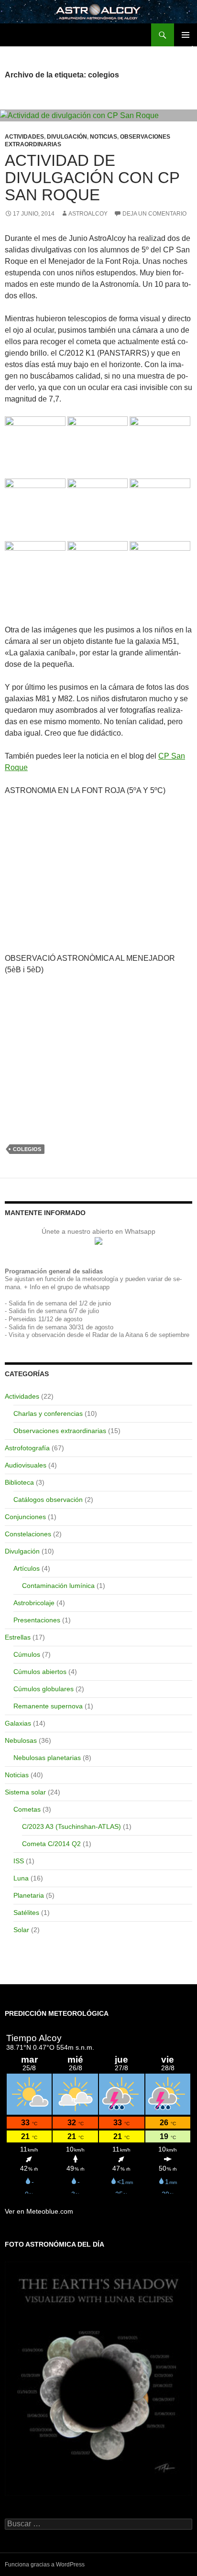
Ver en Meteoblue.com (39, 2211)
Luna (21, 1878)
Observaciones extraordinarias (60, 1431)
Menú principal (186, 35)
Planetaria (29, 1895)
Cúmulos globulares (44, 1689)
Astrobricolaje (34, 1603)
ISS (19, 1861)
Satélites (26, 1913)
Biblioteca (19, 1482)
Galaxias (18, 1723)
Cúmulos (27, 1654)
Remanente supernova (48, 1706)
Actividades (24, 137)
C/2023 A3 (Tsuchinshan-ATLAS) (71, 1826)
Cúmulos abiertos (40, 1672)
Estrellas (18, 1637)
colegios (27, 1149)
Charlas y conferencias (48, 1413)
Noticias (104, 137)
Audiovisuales (26, 1465)
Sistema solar (25, 1792)
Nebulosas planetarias (47, 1758)
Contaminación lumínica (58, 1586)
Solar (21, 1930)
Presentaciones (37, 1620)
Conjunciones (25, 1517)
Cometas (27, 1809)
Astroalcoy (88, 214)
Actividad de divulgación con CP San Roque (92, 178)
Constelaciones (28, 1534)
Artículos (27, 1568)
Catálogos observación (48, 1500)
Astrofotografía (27, 1448)
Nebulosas (21, 1740)
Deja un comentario (154, 214)
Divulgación (67, 137)
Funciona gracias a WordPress (45, 2565)
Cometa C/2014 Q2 (51, 1844)
